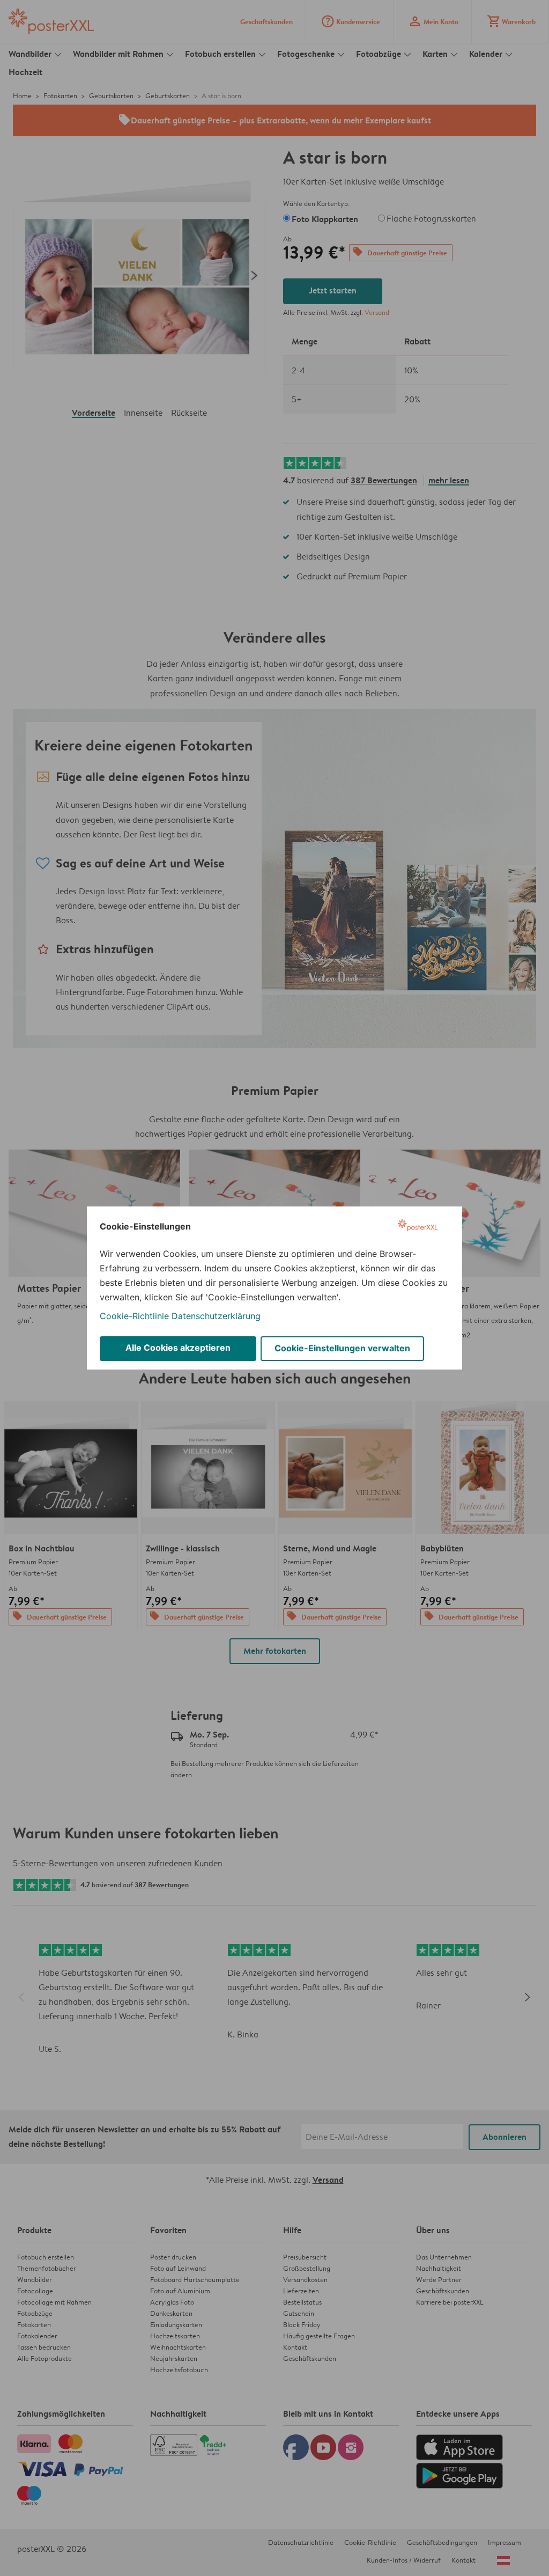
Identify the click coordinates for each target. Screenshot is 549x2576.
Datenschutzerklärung (216, 1316)
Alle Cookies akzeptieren (178, 1348)
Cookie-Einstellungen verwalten (342, 1348)
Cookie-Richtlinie (134, 1316)
